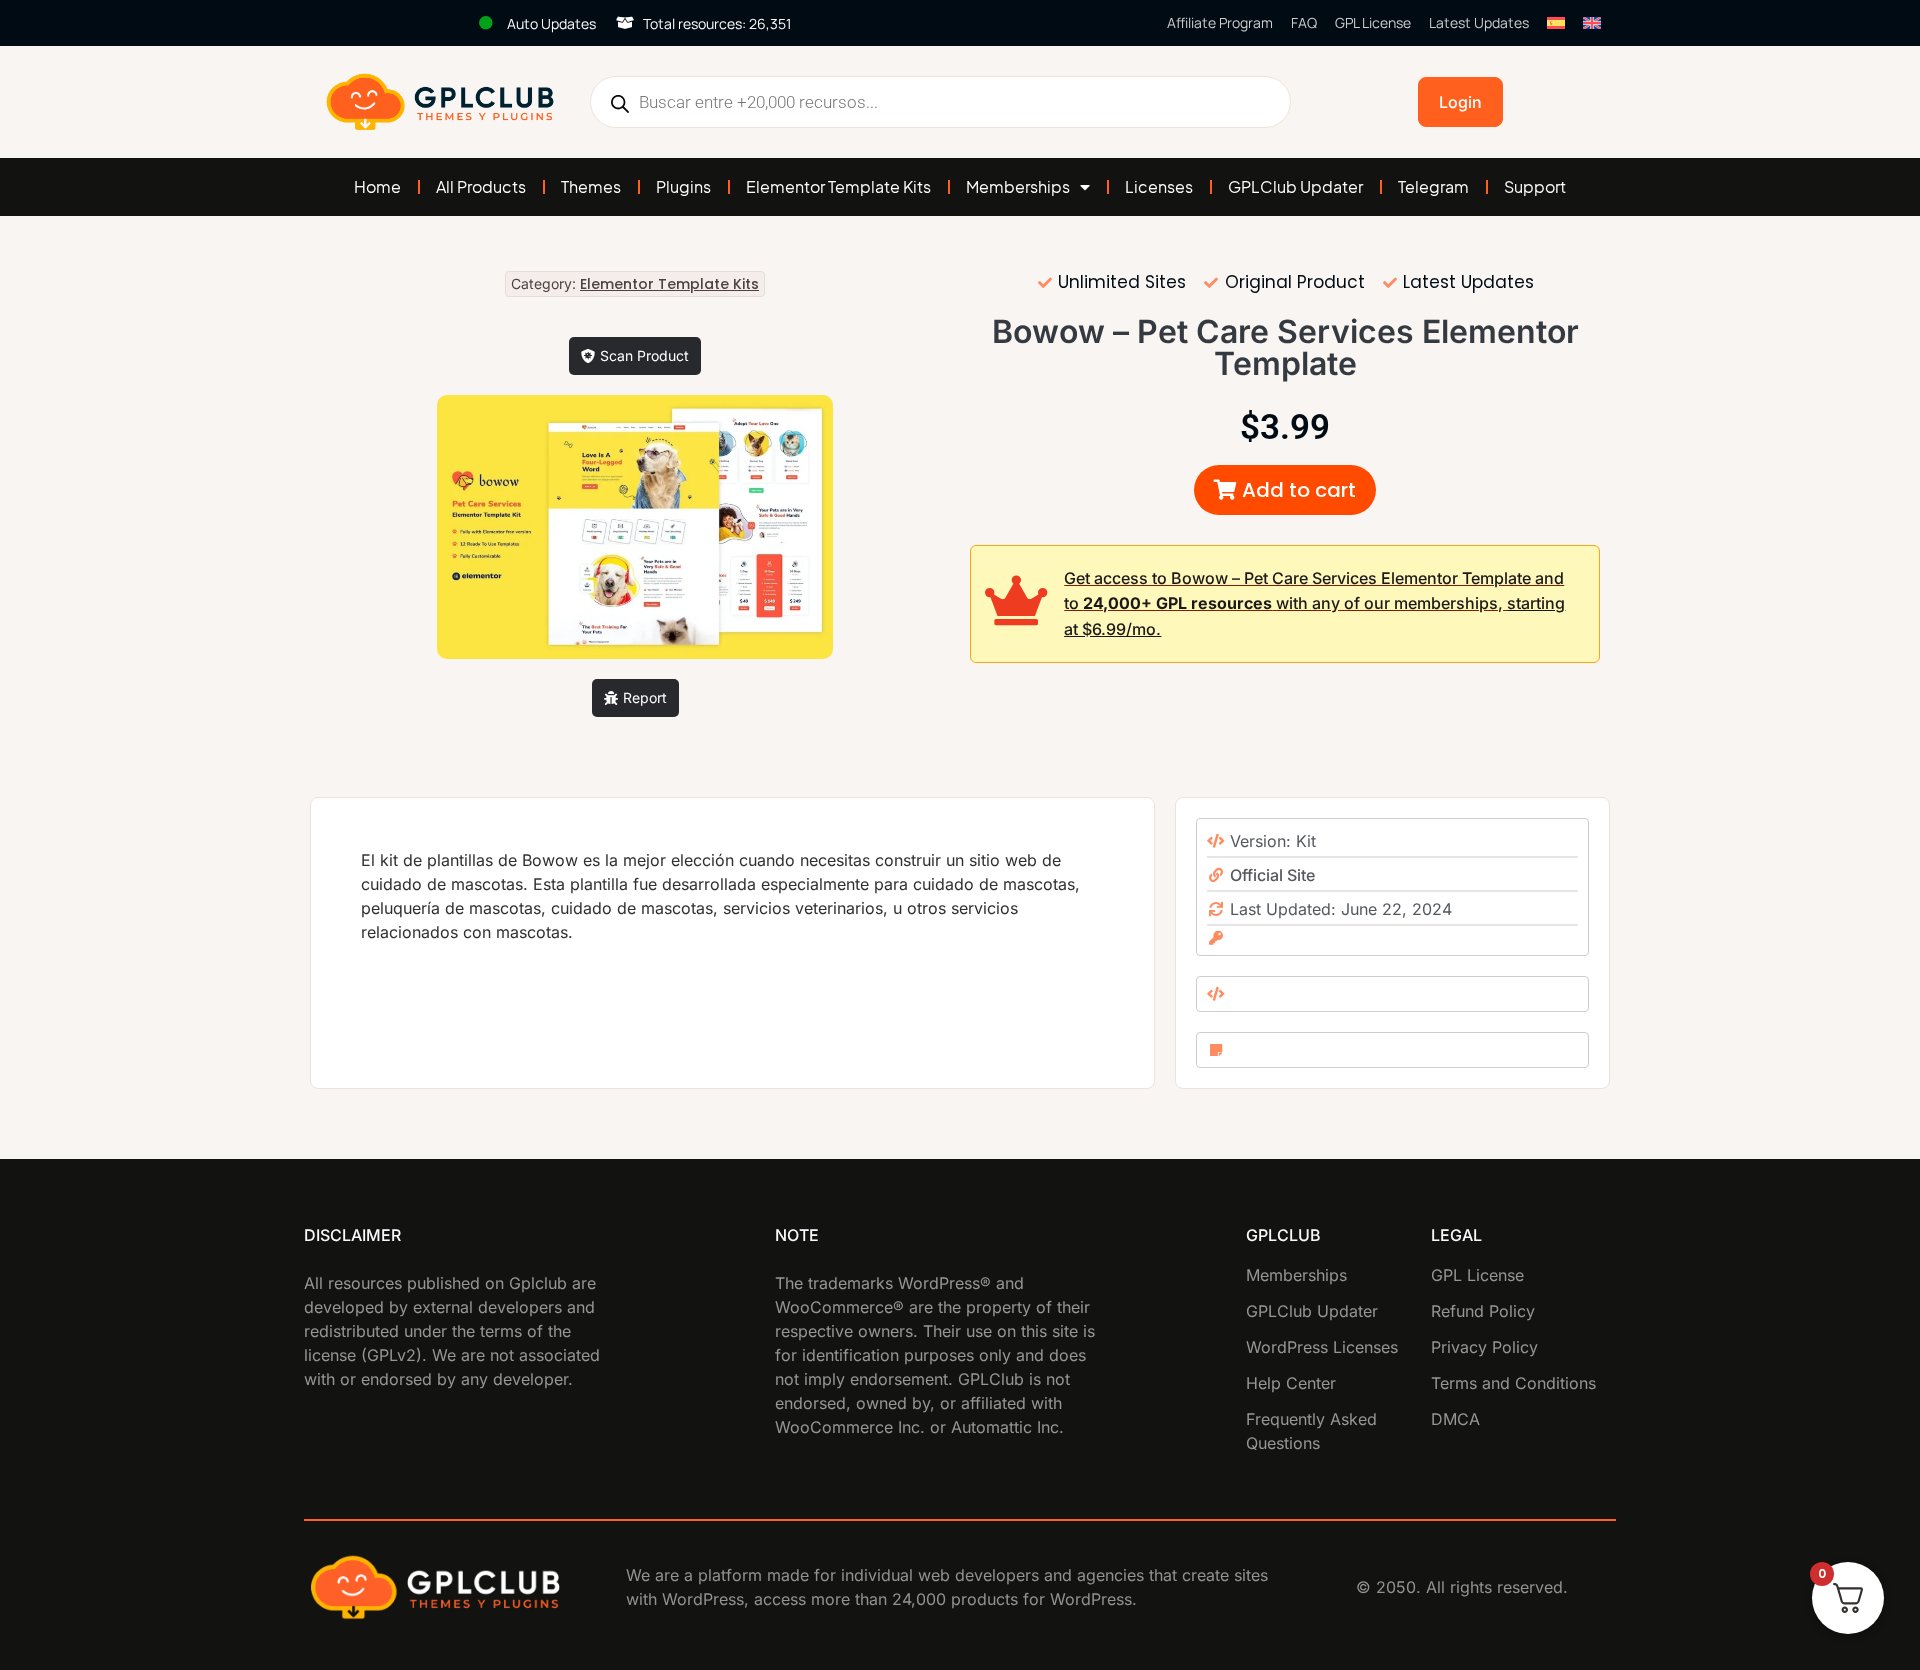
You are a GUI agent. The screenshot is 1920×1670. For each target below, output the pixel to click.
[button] (1285, 490)
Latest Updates (1479, 22)
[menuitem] (1556, 23)
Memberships (1018, 186)
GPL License (1373, 22)
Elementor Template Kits (838, 186)
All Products (481, 186)
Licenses (1159, 186)
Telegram (1433, 186)
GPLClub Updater (1295, 186)
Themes (591, 186)
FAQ (1304, 22)
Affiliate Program (1220, 22)
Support (1535, 186)
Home (377, 186)
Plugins (683, 186)
